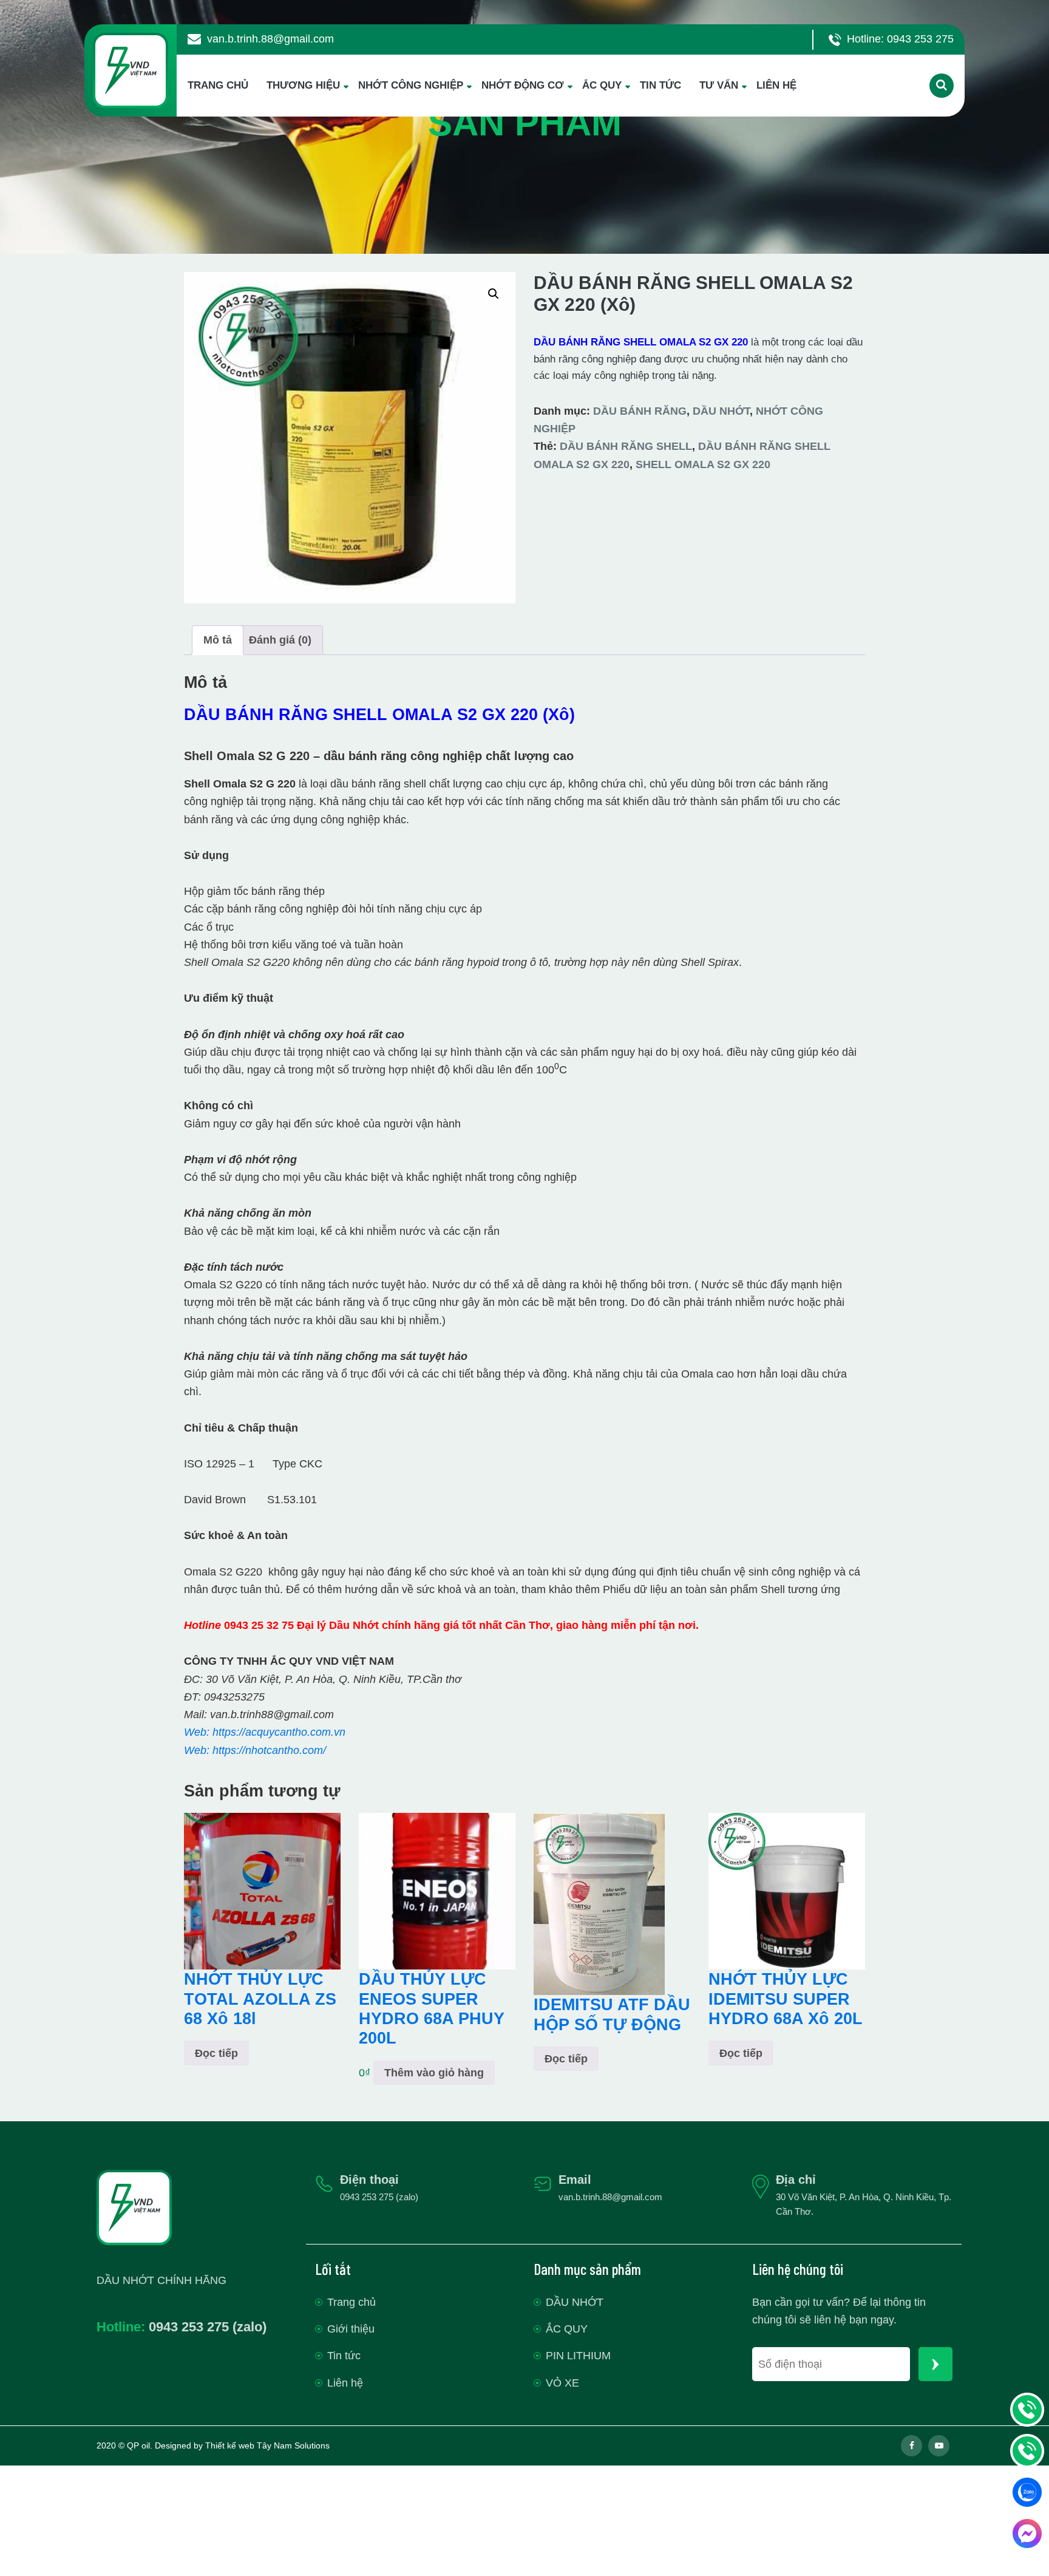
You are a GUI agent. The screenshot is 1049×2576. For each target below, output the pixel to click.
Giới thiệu (351, 2329)
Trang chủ (351, 2302)
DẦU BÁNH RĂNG (640, 411)
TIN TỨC (660, 85)
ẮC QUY (602, 85)
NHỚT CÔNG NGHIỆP (411, 85)
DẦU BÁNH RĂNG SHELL (626, 446)
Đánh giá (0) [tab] (280, 640)
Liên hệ (345, 2383)
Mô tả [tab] (218, 640)
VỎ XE (562, 2383)
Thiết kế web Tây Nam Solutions (267, 2445)
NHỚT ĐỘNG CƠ (523, 85)
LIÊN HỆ (776, 85)
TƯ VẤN (719, 85)
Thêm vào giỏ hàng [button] (434, 2073)
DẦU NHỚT (721, 411)
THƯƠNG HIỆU (303, 85)
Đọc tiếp (216, 2053)
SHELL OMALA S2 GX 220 (703, 464)
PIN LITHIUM (578, 2356)
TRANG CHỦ (218, 85)
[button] (494, 294)
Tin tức (344, 2356)
